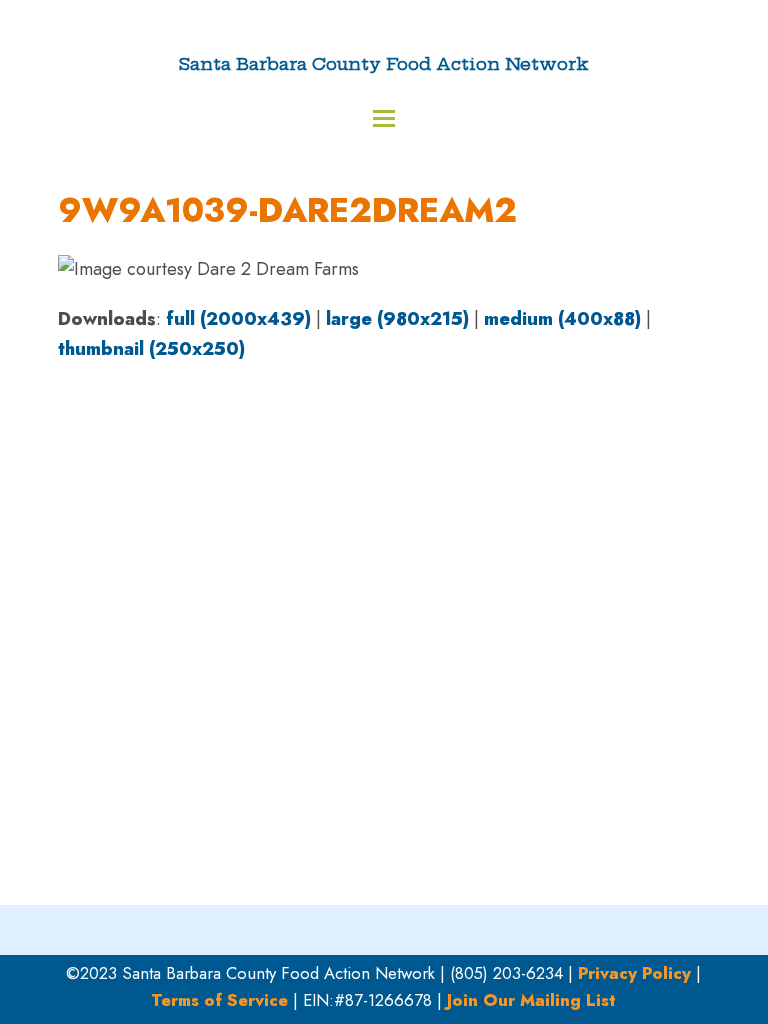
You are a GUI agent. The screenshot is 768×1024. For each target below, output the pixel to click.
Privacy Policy (634, 973)
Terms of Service (219, 1000)
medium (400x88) (562, 319)
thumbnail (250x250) (151, 349)
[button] (384, 118)
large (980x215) (397, 319)
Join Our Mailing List (531, 1000)
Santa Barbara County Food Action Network (384, 63)
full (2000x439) (238, 319)
